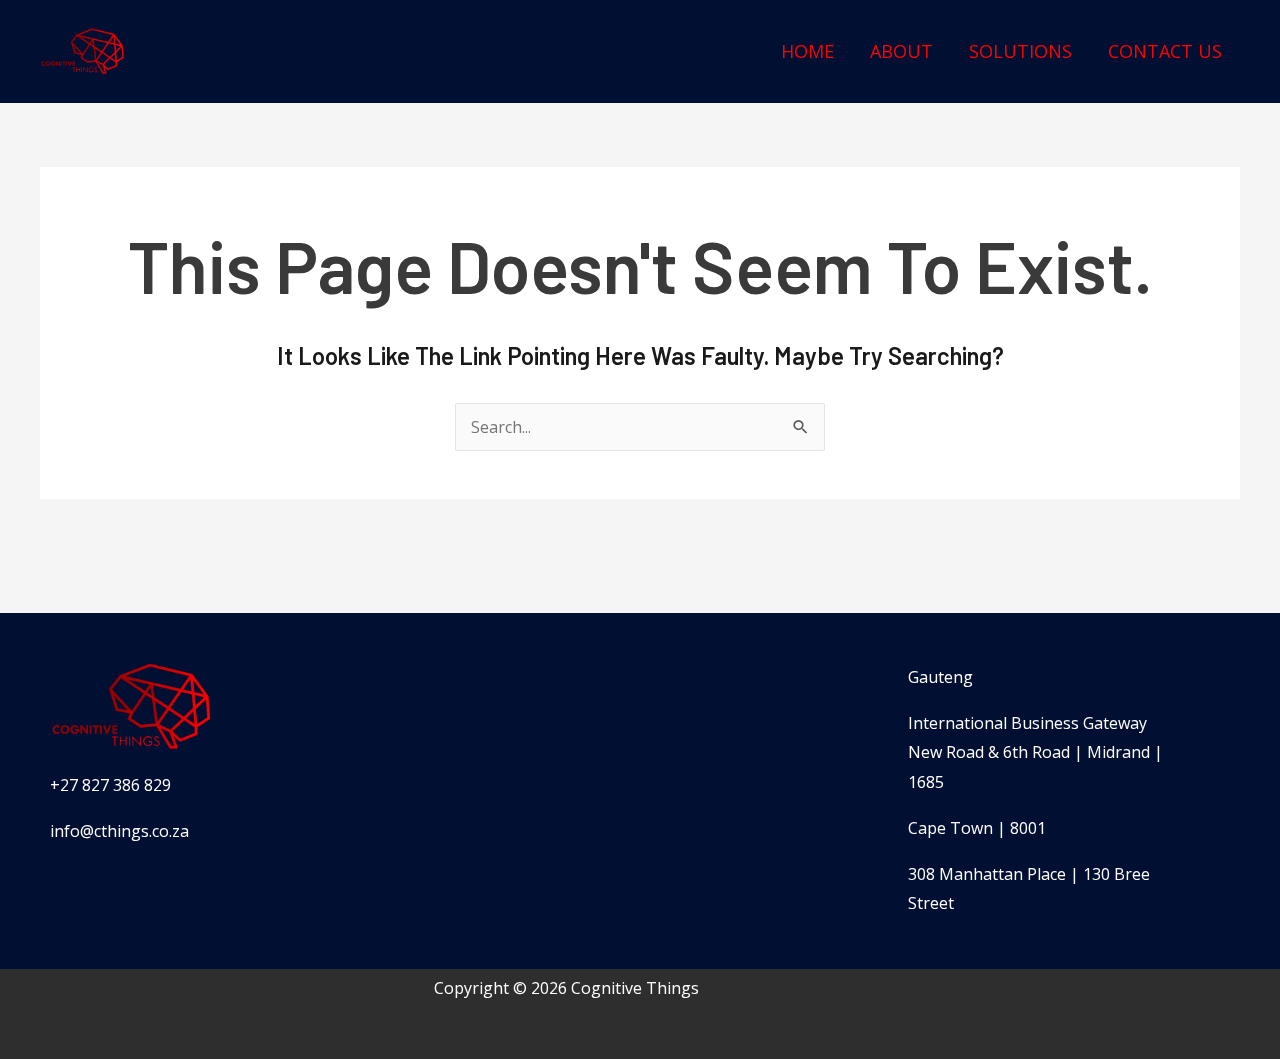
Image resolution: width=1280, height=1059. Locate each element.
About (901, 51)
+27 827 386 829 (110, 785)
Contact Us (1165, 51)
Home (807, 51)
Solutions (1020, 51)
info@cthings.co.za (119, 831)
